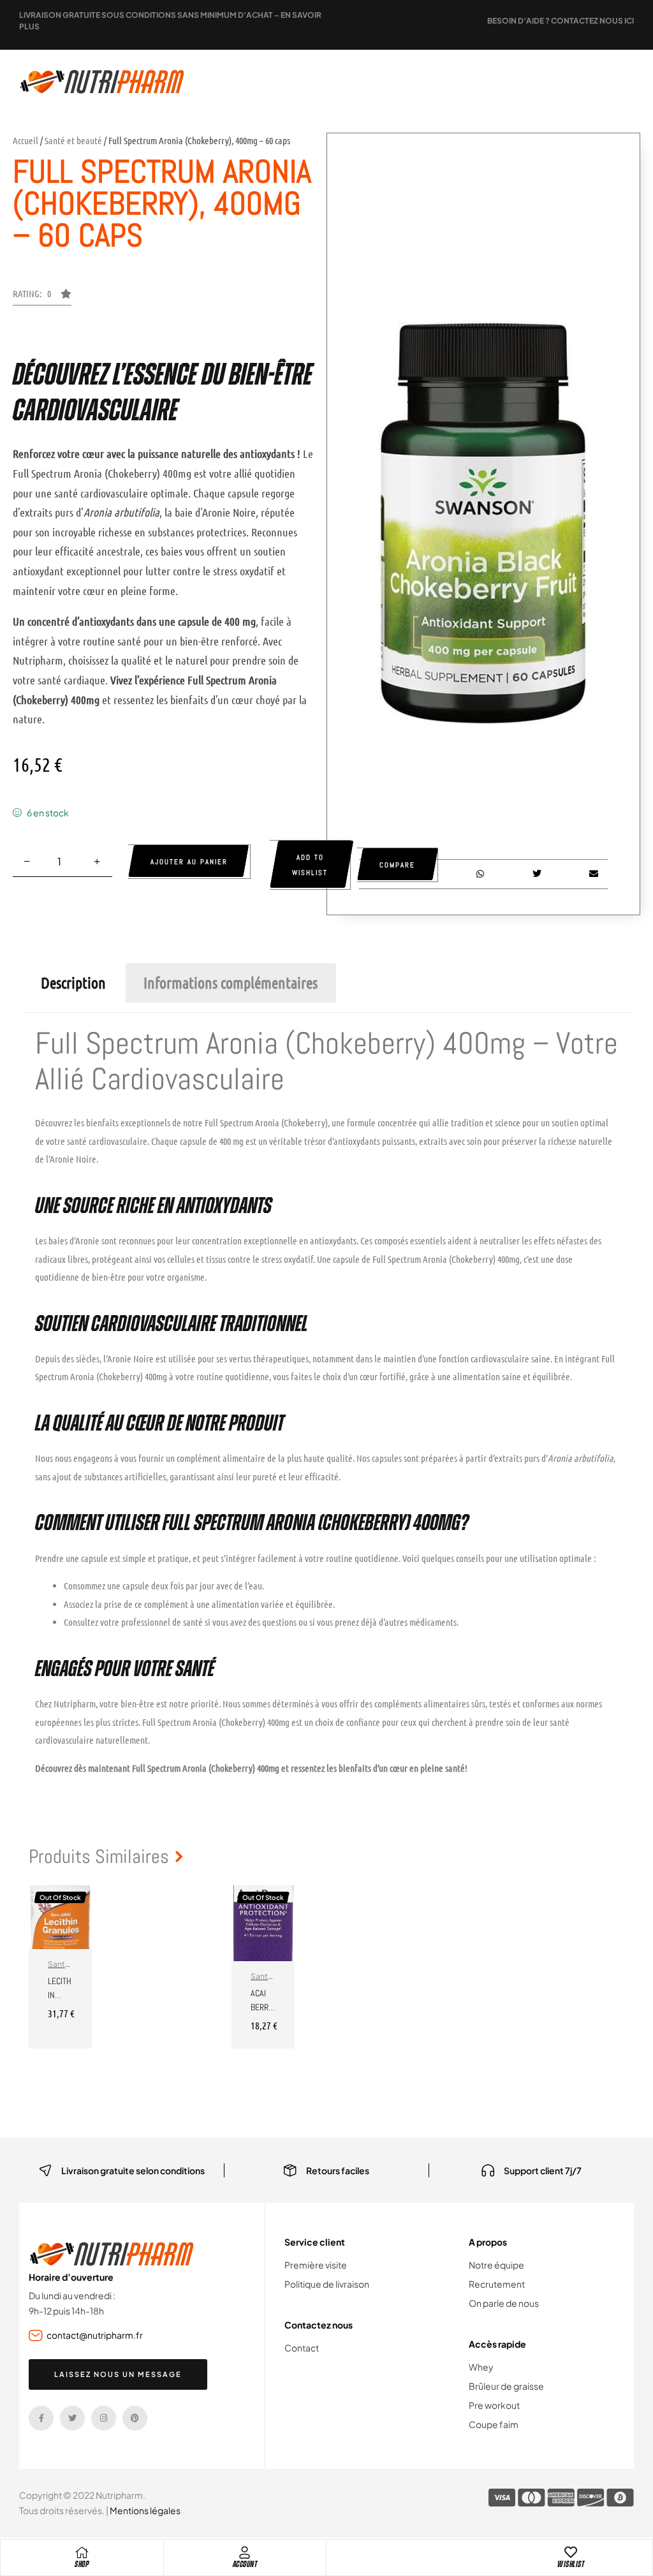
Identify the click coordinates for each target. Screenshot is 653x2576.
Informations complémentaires (231, 983)
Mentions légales (145, 2510)
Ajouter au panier (189, 862)
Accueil (26, 140)
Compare (397, 865)
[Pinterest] (135, 2418)
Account (245, 2564)
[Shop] (82, 2552)
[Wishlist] (571, 2552)
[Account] (245, 2552)
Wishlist (571, 2564)
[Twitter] (72, 2418)
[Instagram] (104, 2418)
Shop (82, 2564)
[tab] (73, 983)
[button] (42, 297)
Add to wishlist (310, 865)
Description (73, 983)
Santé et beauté (73, 140)
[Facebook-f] (41, 2418)
